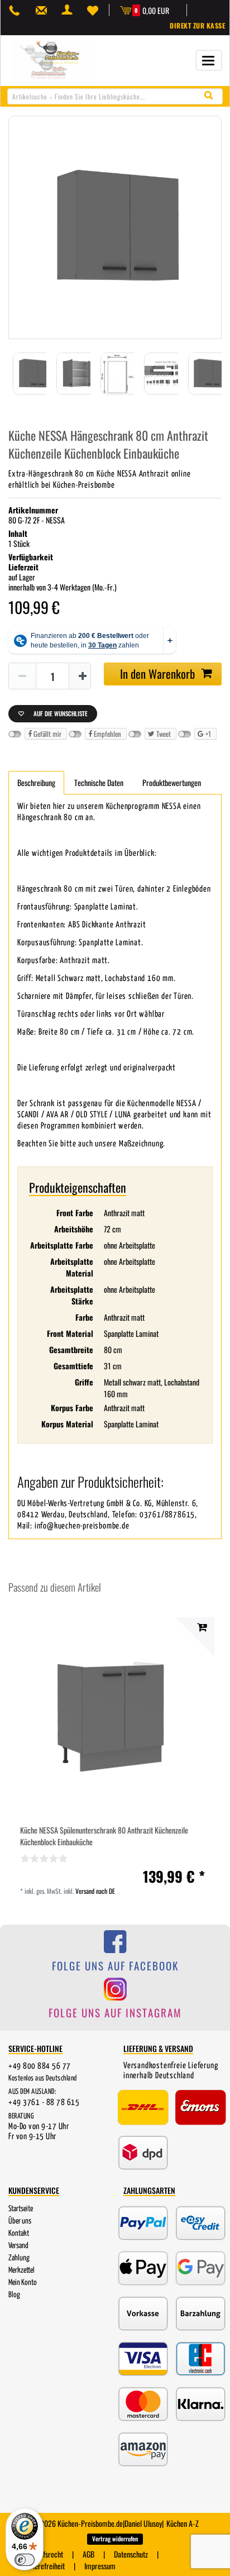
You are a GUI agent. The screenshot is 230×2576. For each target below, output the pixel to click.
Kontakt (19, 2234)
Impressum (100, 2566)
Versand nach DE (95, 1891)
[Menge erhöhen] (83, 677)
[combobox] (115, 96)
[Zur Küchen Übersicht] (54, 59)
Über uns (20, 2221)
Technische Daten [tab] (99, 782)
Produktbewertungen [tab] (172, 782)
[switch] (25, 2560)
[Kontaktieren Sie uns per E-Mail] (44, 10)
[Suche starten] (211, 96)
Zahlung (19, 2258)
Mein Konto (23, 2283)
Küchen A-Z (183, 2523)
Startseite (21, 2209)
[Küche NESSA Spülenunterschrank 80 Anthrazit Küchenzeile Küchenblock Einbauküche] (115, 1717)
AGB (88, 2554)
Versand (18, 2246)
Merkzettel (21, 2270)
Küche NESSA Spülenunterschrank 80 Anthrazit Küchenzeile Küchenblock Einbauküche (104, 1836)
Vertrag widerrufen (115, 2539)
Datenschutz (131, 2554)
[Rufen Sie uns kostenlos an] (17, 10)
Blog (14, 2295)
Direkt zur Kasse (197, 25)
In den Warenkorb (157, 673)
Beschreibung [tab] (36, 782)
